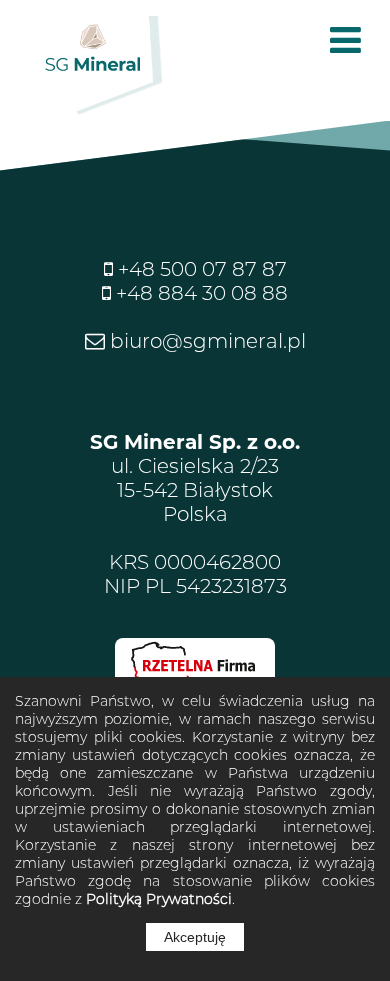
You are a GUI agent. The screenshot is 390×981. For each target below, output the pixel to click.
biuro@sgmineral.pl (205, 341)
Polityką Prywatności (159, 899)
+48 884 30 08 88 (199, 293)
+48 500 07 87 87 (200, 269)
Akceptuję (195, 937)
